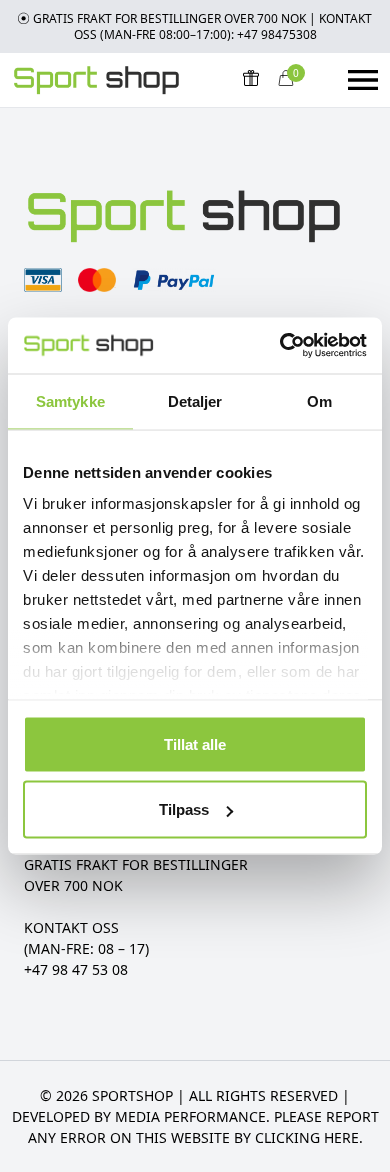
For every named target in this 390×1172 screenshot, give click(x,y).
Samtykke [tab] (70, 400)
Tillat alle (195, 743)
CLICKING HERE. (309, 1137)
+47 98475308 (277, 34)
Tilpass (184, 809)
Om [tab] (319, 400)
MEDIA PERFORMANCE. (192, 1116)
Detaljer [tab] (195, 400)
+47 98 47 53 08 (76, 969)
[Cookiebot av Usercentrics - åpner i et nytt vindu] (280, 346)
